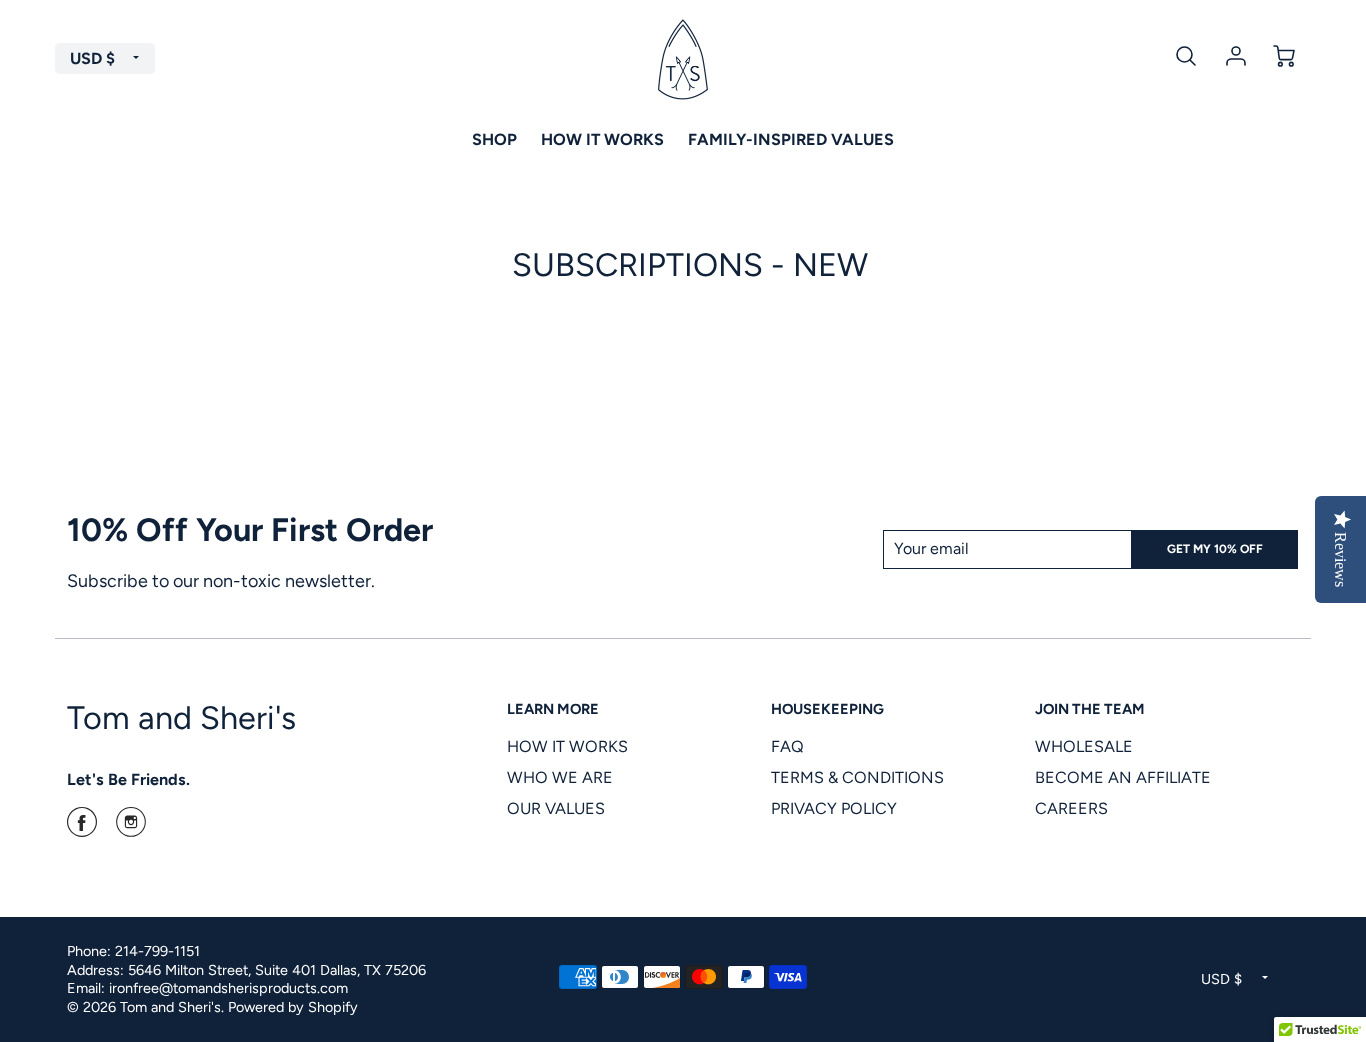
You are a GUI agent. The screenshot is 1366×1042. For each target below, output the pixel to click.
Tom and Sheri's (181, 717)
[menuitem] (494, 139)
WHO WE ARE (560, 777)
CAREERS (1071, 808)
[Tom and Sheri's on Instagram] (131, 829)
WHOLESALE (1084, 746)
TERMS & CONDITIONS (857, 777)
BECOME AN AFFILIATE (1123, 777)
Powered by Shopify (293, 1007)
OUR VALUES (556, 808)
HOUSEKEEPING (827, 709)
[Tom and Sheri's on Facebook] (82, 829)
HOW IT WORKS (567, 746)
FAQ (787, 746)
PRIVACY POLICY (834, 808)
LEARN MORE (553, 709)
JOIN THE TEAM (1090, 709)
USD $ (92, 58)
